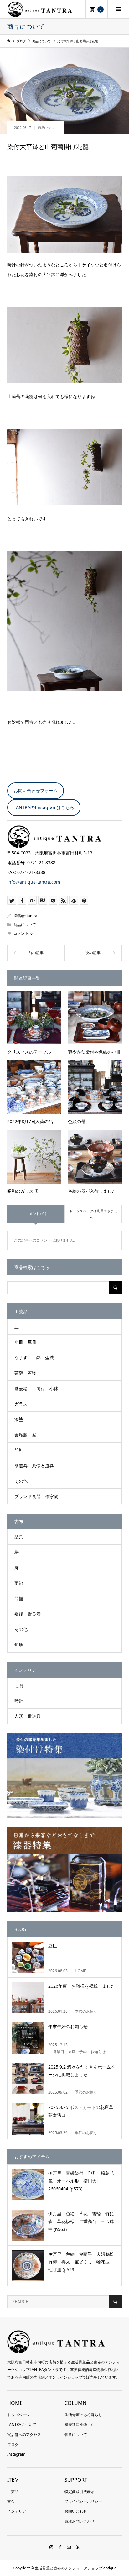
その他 (21, 1481)
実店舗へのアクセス (24, 2434)
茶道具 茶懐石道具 (34, 1466)
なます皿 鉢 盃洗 (34, 1357)
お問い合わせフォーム (36, 790)
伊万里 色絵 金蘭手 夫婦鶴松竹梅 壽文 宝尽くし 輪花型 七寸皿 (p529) (81, 2262)
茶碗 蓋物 (25, 1373)
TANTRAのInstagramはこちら (44, 807)
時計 (19, 1701)
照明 (19, 1685)
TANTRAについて (22, 2424)
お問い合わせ (76, 2511)
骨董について (76, 2434)
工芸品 (13, 2492)
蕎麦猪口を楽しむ (80, 2424)
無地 (19, 1645)
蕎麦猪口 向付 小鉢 (36, 1388)
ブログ (13, 2445)
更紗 (19, 1583)
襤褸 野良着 (28, 1614)
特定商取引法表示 (80, 2492)
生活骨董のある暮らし (83, 2415)
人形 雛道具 (28, 1716)
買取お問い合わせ (80, 2521)
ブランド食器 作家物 (36, 1496)
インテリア (17, 2511)
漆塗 (19, 1419)
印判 (19, 1450)
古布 (11, 2501)
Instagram (16, 2454)
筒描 (19, 1598)
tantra (32, 916)
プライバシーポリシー (83, 2501)
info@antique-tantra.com (34, 882)
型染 (19, 1537)
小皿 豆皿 (25, 1342)
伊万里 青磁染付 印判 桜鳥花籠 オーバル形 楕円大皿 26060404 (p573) (81, 2181)
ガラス (21, 1404)
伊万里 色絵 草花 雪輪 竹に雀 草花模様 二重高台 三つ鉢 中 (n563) (83, 2221)
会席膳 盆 (25, 1435)
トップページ (18, 2415)
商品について (47, 128)
